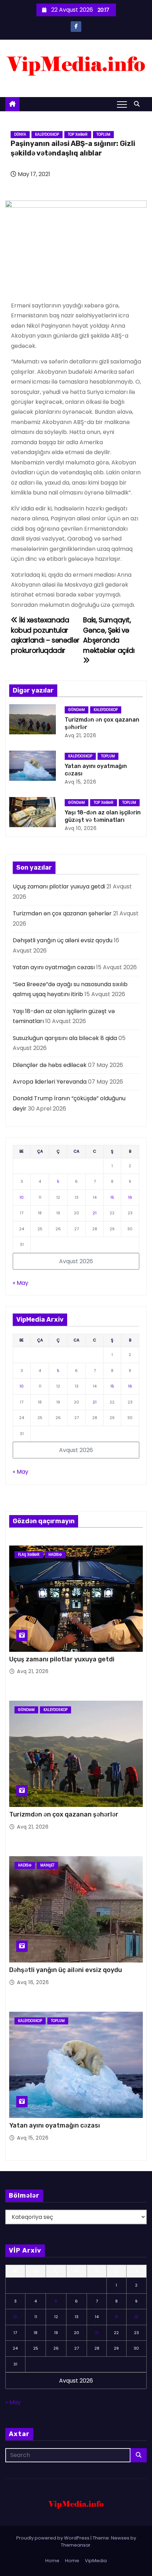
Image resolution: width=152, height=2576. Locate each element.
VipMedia (96, 2561)
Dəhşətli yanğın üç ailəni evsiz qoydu (63, 940)
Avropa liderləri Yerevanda (50, 1082)
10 (22, 1197)
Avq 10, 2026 (81, 828)
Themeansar (76, 2545)
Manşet (47, 1865)
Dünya (20, 134)
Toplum (103, 134)
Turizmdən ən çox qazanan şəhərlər (62, 913)
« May (21, 1283)
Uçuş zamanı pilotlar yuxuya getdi (59, 886)
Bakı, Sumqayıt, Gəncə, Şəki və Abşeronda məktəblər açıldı (109, 635)
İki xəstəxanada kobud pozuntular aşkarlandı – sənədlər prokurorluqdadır (45, 635)
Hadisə (55, 1555)
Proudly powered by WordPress (53, 2538)
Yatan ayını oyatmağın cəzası (54, 967)
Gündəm (77, 710)
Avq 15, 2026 (80, 782)
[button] (139, 104)
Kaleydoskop (47, 134)
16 (130, 1197)
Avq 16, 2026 (33, 1982)
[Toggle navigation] (122, 104)
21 (95, 1213)
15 (112, 1197)
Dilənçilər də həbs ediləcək (50, 1065)
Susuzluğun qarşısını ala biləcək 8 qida (65, 1038)
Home (52, 2561)
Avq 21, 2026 (80, 735)
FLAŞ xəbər (29, 1555)
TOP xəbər (78, 134)
